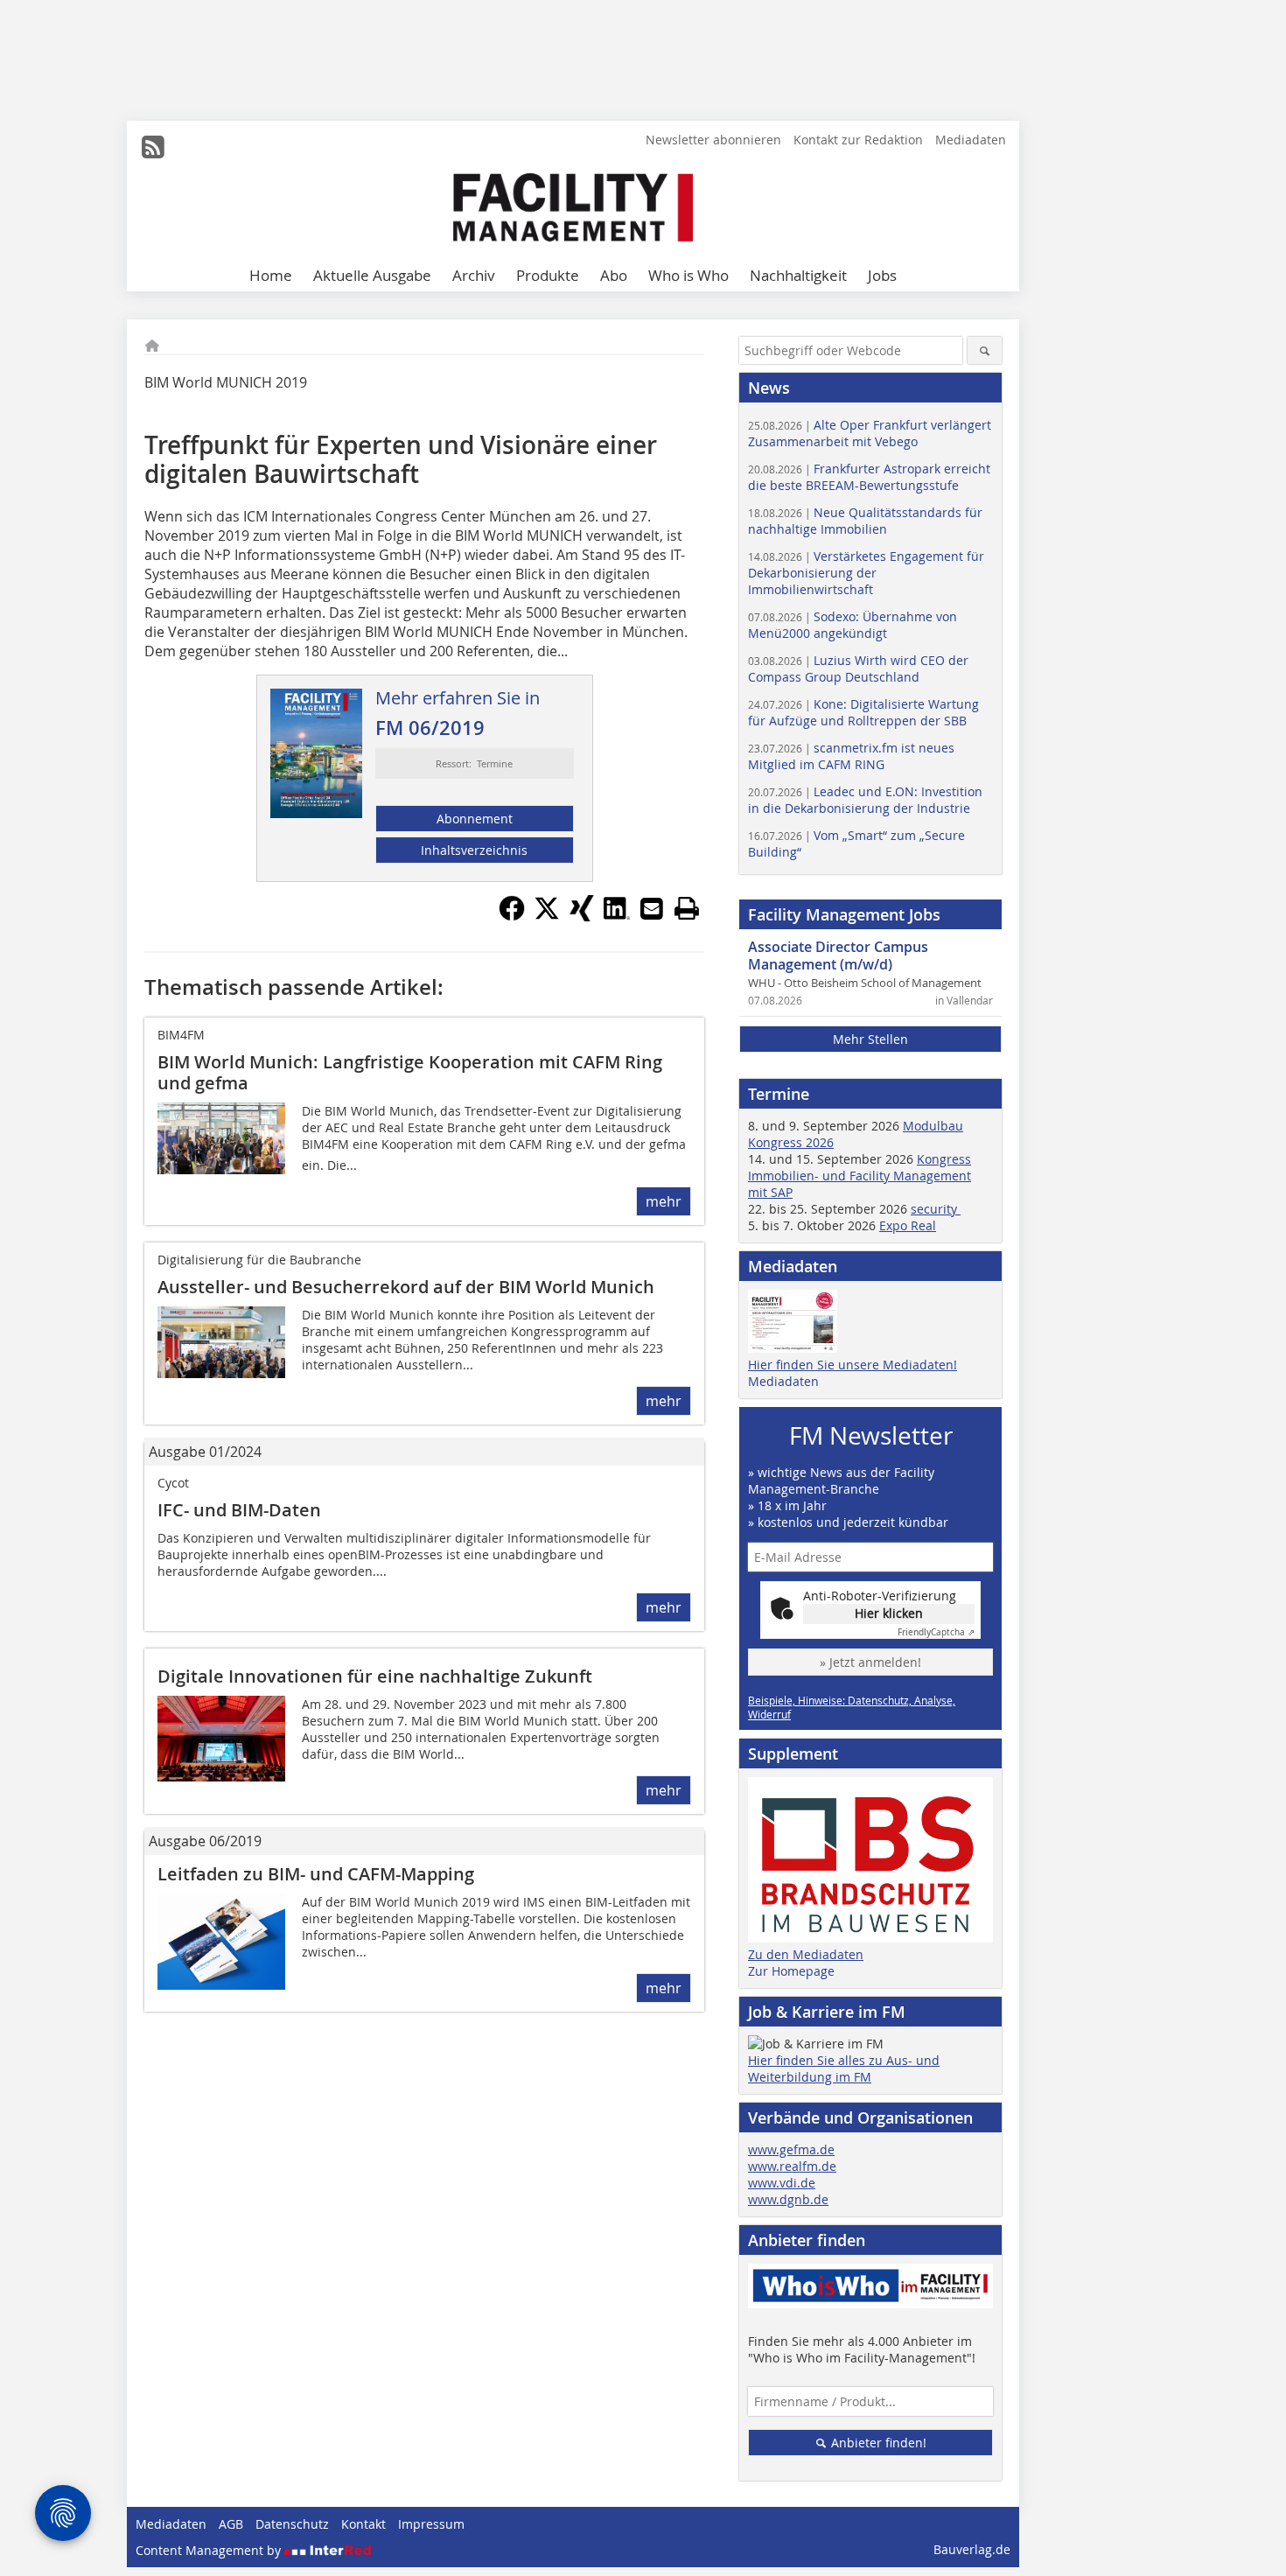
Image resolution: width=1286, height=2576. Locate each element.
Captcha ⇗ (936, 1632)
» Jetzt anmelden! (870, 1662)
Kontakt (363, 2524)
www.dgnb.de (788, 2199)
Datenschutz (292, 2524)
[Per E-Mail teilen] (652, 908)
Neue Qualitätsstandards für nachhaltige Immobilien (865, 521)
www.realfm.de (792, 2166)
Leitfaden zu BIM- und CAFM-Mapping (316, 1874)
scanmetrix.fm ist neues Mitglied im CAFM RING (851, 756)
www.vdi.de (782, 2183)
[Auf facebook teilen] (512, 916)
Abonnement (475, 819)
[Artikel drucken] (687, 908)
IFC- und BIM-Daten (239, 1510)
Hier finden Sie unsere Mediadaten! (853, 1365)
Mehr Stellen (870, 1039)
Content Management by (210, 2550)
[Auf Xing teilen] (582, 916)
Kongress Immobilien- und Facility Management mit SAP (860, 1176)
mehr (664, 1201)
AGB (231, 2524)
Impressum (431, 2524)
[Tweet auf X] (547, 916)
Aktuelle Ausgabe (372, 275)
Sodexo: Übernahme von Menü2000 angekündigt (853, 625)
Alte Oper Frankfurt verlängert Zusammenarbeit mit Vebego (870, 433)
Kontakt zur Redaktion (858, 140)
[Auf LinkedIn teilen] (617, 916)
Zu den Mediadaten (806, 1954)
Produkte (548, 275)
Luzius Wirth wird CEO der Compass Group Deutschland (858, 668)
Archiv (474, 275)
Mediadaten (971, 140)
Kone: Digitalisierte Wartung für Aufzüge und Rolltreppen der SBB (863, 712)
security (936, 1209)
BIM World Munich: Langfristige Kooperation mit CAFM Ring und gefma (410, 1072)
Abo (614, 275)
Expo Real (908, 1225)
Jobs (882, 275)
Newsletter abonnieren (713, 140)
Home (271, 275)
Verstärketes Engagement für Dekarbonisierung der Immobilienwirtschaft (866, 573)
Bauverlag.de (972, 2549)
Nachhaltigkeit (798, 275)
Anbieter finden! (877, 2443)
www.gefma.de (791, 2149)
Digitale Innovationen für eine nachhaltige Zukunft (375, 1676)
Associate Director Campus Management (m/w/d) (838, 955)
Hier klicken (889, 1613)
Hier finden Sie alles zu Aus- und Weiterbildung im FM (844, 2068)
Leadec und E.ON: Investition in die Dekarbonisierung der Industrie (865, 800)
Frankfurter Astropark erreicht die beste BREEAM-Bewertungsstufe (869, 477)
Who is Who (688, 275)
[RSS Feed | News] (153, 147)
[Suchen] (985, 350)
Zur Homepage (791, 1971)
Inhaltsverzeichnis (474, 850)
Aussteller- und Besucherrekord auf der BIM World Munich (406, 1287)
